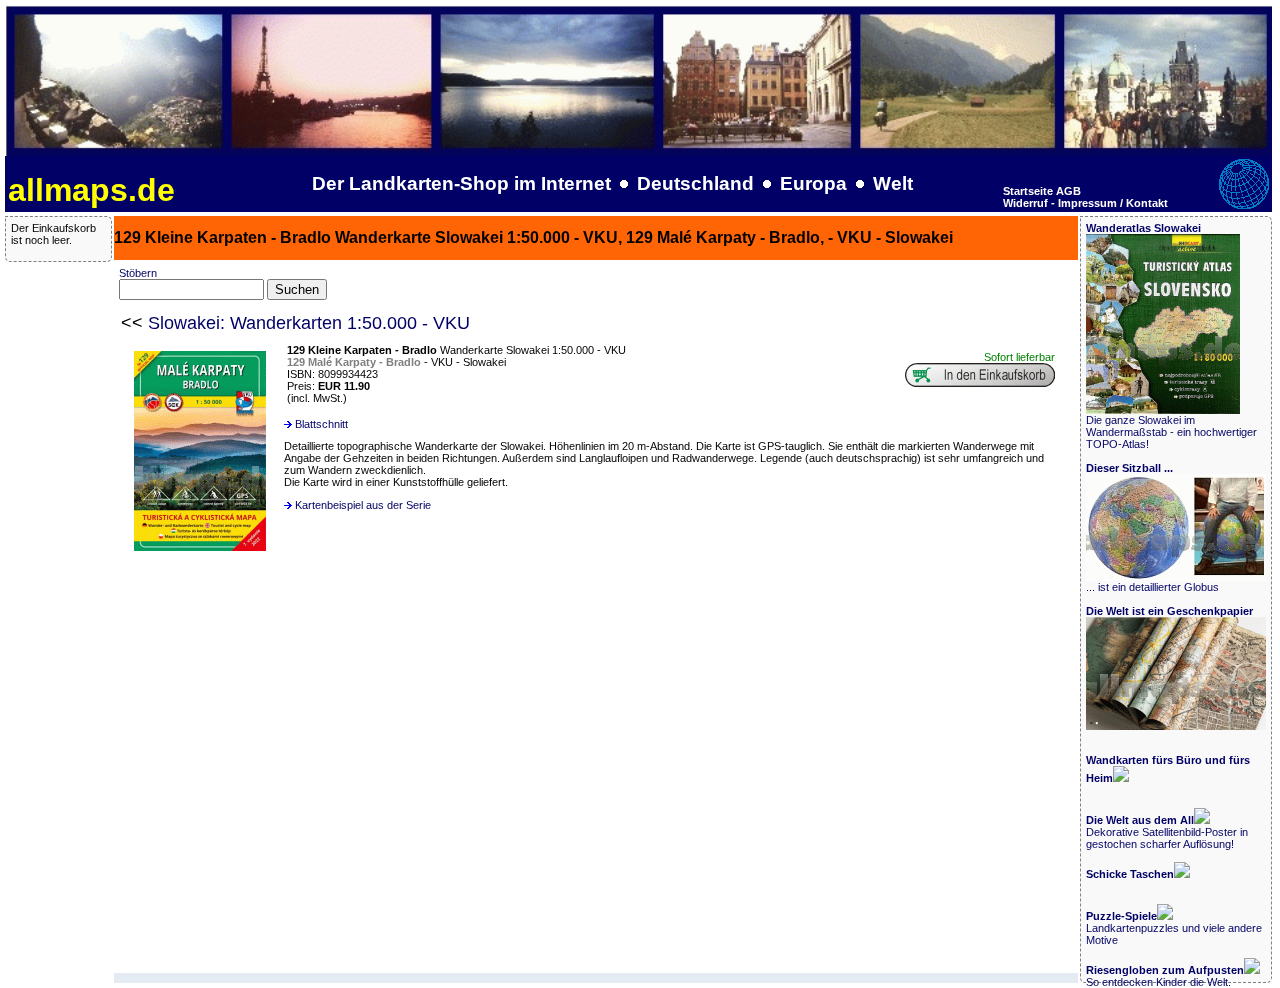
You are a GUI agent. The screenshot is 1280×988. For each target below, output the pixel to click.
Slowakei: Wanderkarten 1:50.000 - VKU (309, 323)
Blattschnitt (321, 424)
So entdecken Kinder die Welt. (1165, 976)
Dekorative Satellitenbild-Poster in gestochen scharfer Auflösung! (1167, 832)
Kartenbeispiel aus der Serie (363, 505)
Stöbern (138, 273)
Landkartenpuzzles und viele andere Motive (1174, 928)
